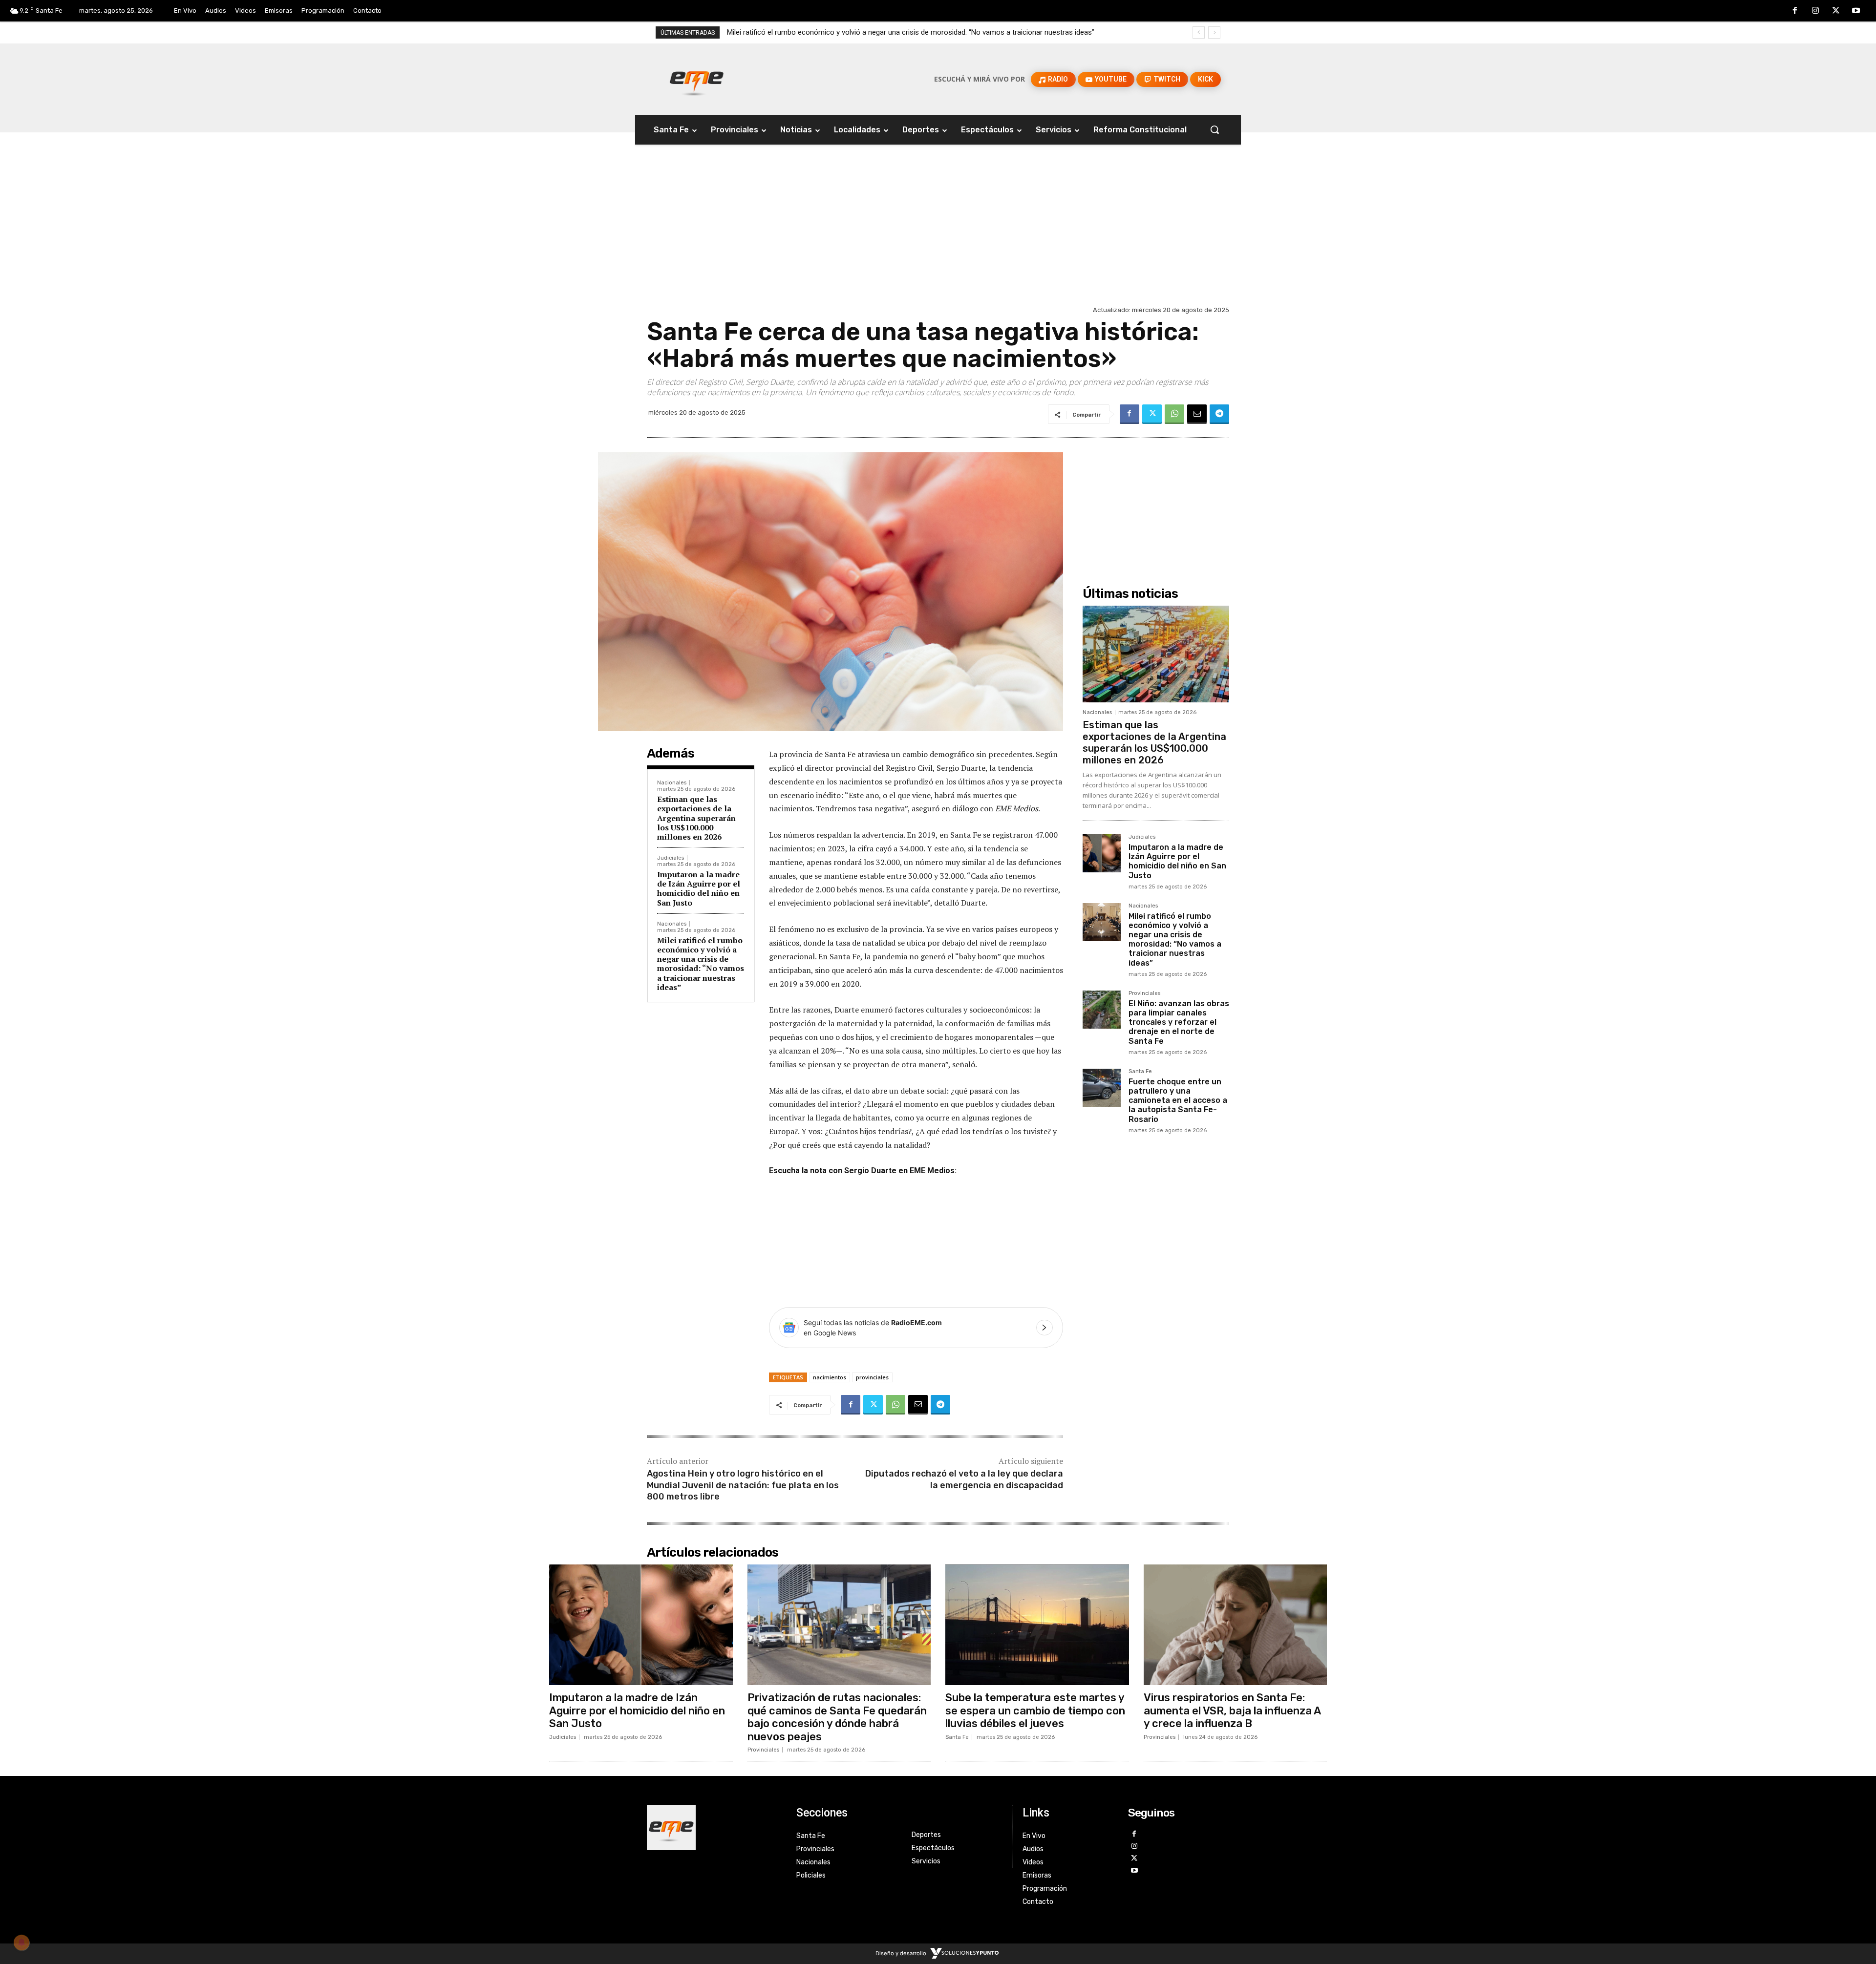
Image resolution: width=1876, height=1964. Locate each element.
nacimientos (830, 1377)
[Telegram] (1219, 414)
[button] (1215, 129)
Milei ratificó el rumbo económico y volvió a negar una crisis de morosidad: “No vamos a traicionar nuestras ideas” (701, 964)
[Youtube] (1856, 11)
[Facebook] (1795, 11)
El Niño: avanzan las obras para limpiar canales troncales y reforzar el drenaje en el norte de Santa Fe (889, 32)
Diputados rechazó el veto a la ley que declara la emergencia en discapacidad (964, 1479)
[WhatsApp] (1174, 414)
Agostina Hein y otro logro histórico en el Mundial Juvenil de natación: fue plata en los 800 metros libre (743, 1485)
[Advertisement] (938, 230)
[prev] (1199, 32)
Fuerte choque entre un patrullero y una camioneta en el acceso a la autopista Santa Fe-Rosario (1178, 1100)
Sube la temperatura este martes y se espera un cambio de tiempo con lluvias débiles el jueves (1035, 1711)
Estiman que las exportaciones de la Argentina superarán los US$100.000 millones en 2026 (696, 818)
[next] (1214, 32)
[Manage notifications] (21, 1943)
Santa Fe (1140, 1072)
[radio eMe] (714, 1828)
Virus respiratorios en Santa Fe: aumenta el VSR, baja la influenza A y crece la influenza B (1232, 1711)
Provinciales (1144, 993)
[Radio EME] (697, 79)
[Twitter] (1836, 11)
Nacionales (672, 783)
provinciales (872, 1377)
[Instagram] (1815, 11)
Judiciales (671, 858)
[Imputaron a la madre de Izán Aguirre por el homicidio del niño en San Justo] (1102, 853)
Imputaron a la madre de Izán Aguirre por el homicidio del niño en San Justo (699, 888)
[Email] (1197, 414)
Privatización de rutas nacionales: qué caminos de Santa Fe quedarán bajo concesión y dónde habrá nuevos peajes (837, 1717)
